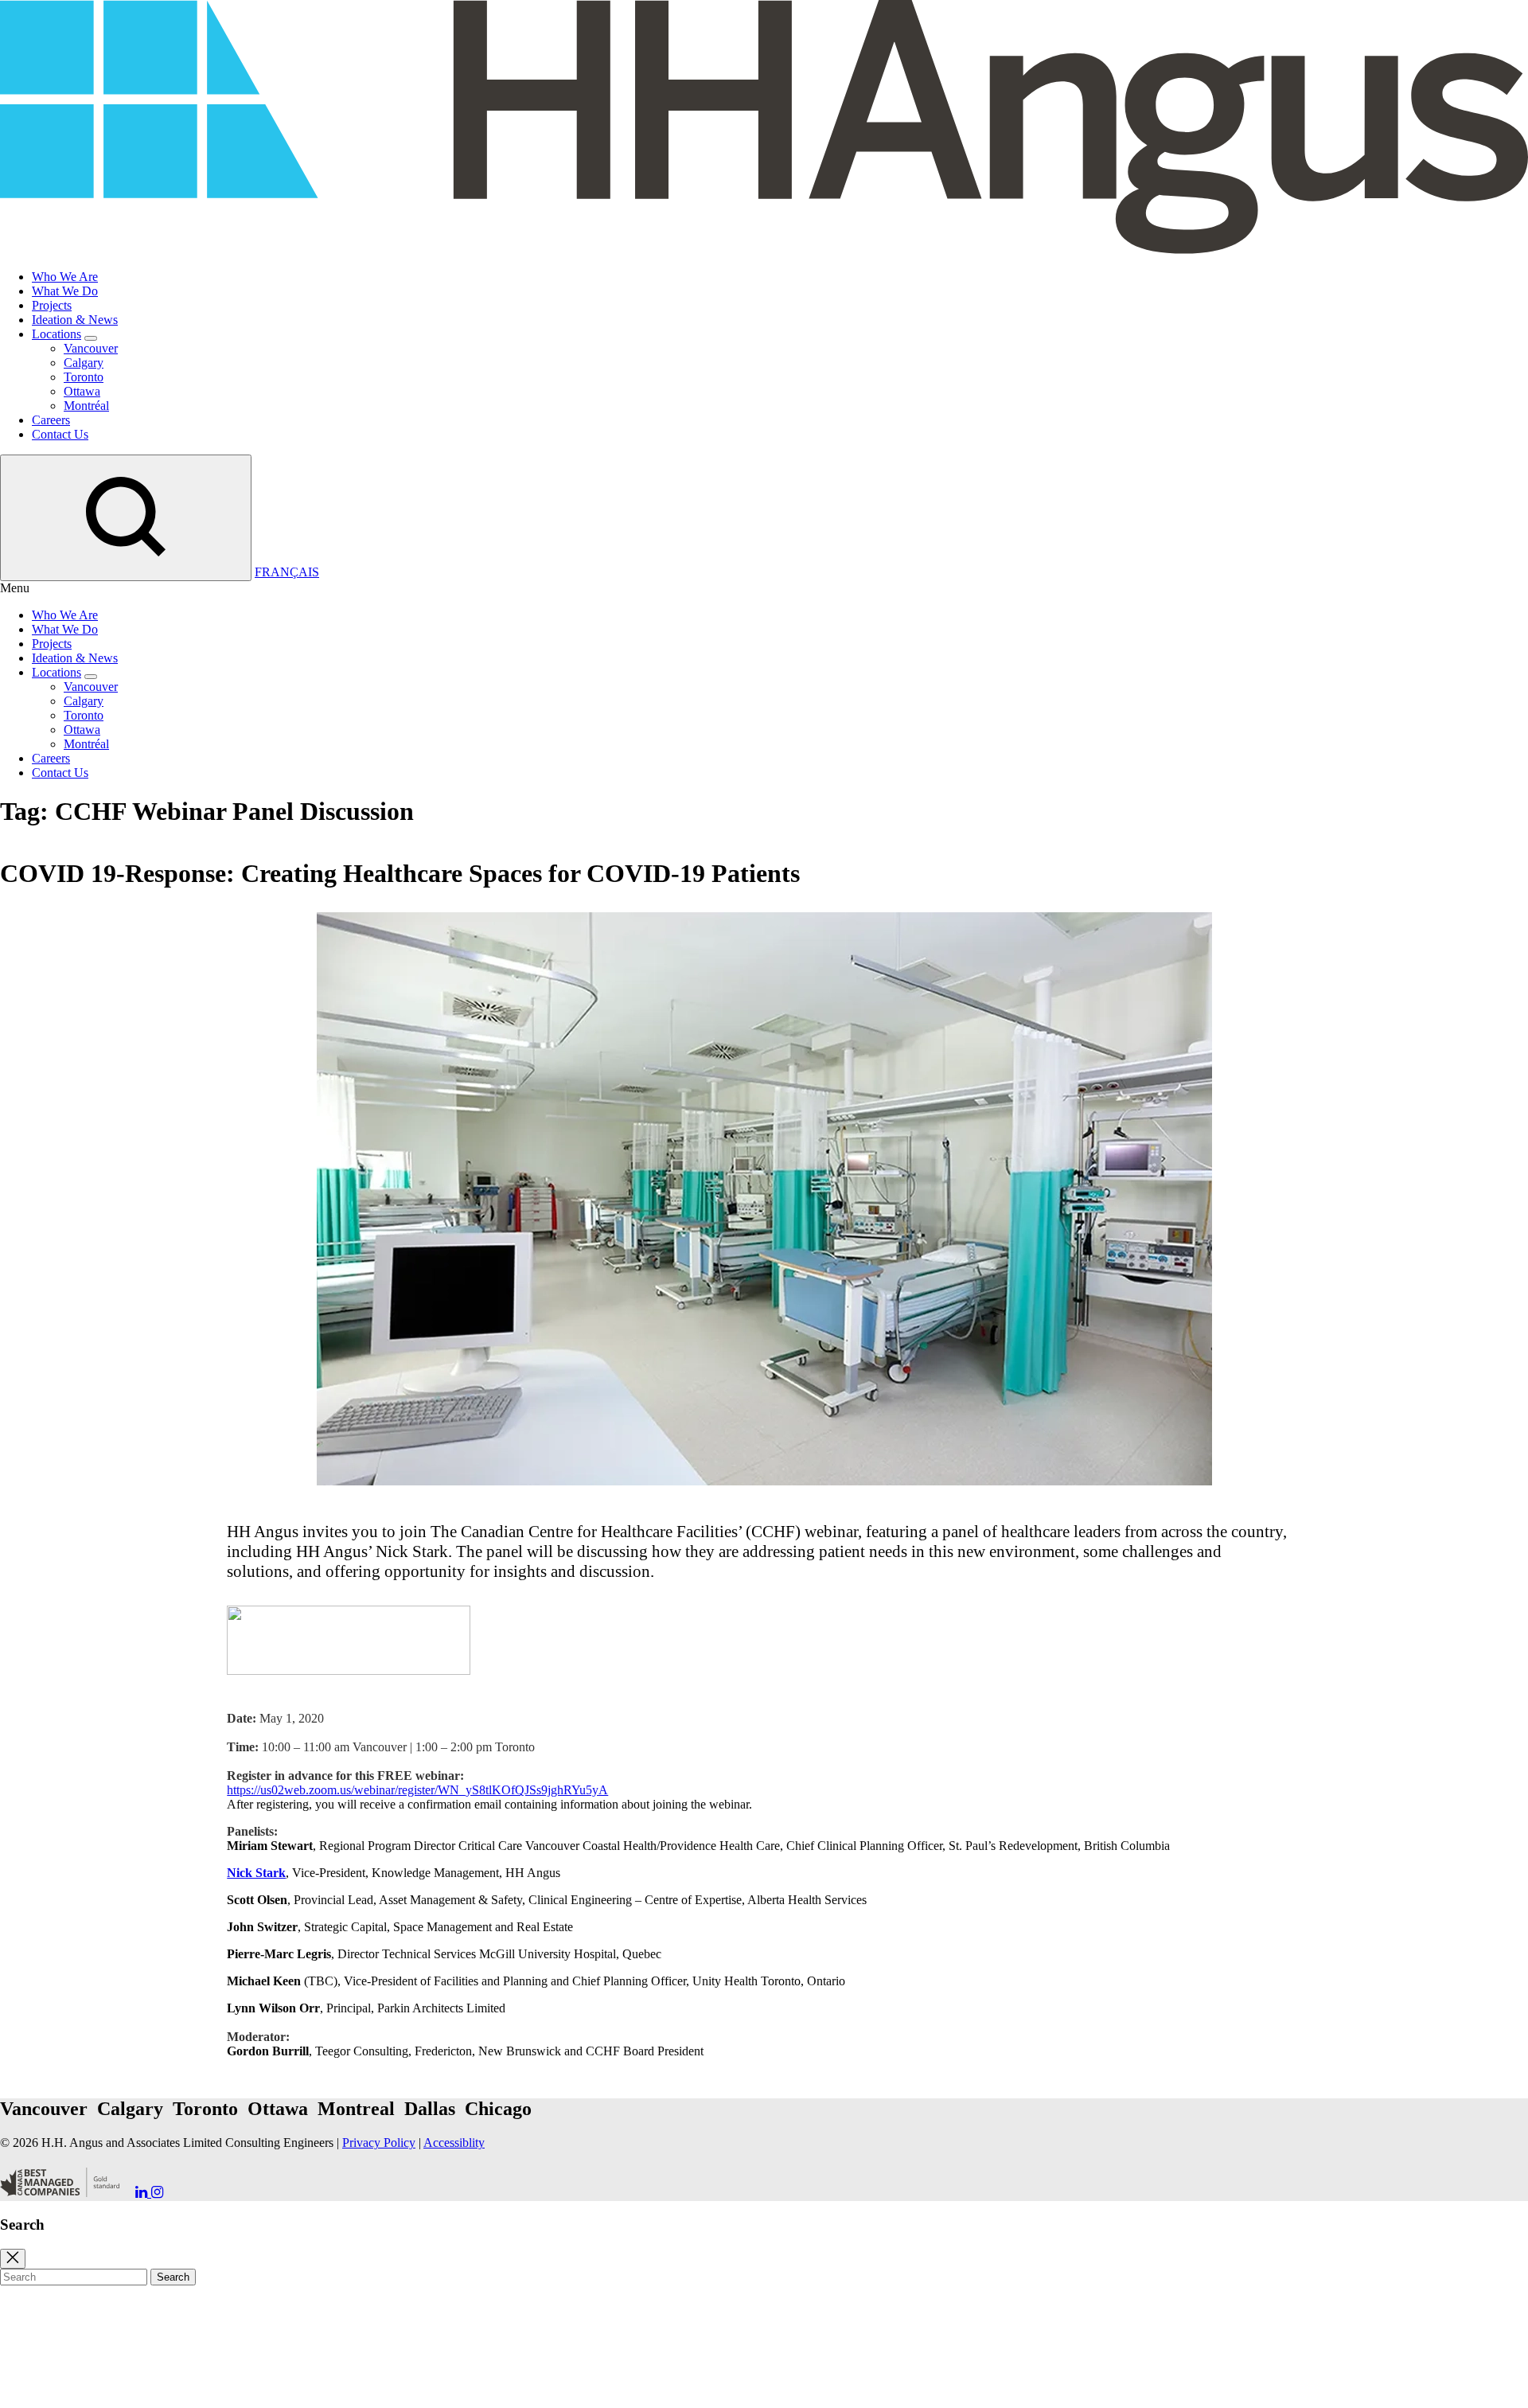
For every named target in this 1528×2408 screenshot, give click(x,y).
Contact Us (60, 434)
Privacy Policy (379, 2143)
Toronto (84, 377)
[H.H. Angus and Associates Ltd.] (764, 250)
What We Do (65, 291)
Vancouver (91, 348)
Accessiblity (454, 2143)
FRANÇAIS (287, 572)
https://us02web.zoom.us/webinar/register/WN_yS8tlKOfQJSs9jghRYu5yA (417, 1790)
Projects (52, 305)
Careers (51, 420)
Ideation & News (75, 320)
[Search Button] (126, 518)
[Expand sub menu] (91, 338)
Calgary (84, 363)
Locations (57, 334)
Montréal (86, 406)
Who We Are (65, 277)
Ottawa (82, 391)
